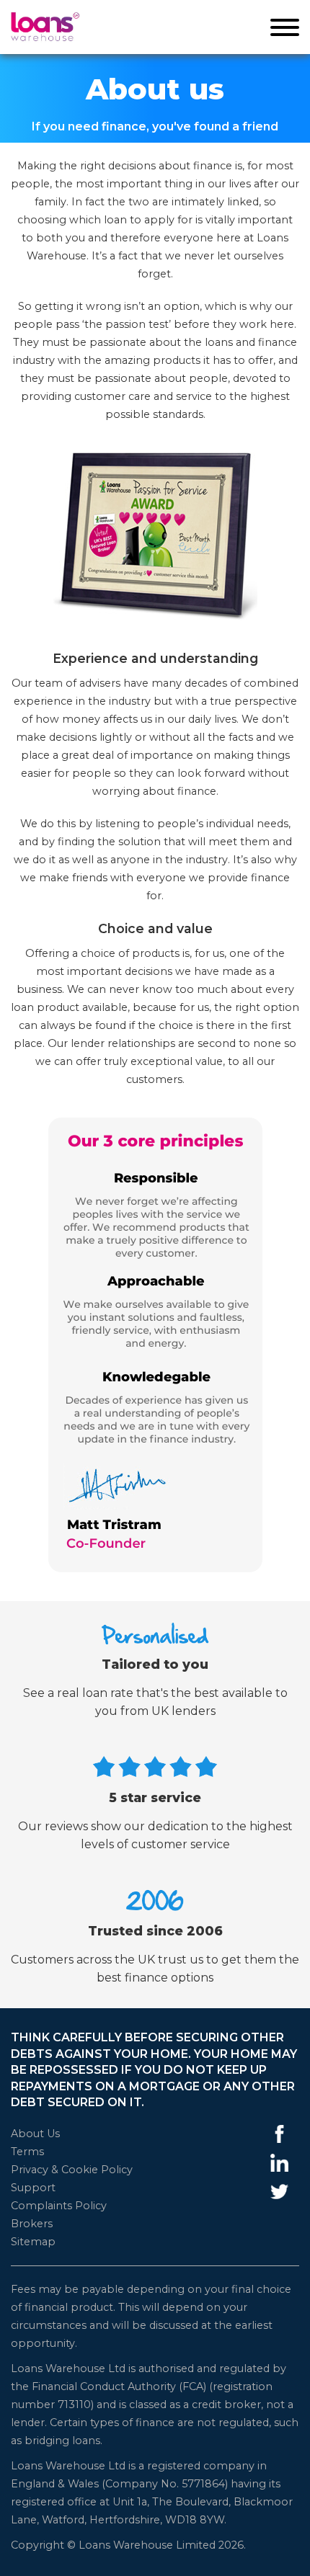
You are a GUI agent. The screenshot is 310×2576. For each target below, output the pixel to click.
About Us (35, 2134)
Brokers (32, 2224)
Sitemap (33, 2242)
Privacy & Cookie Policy (72, 2170)
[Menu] (285, 30)
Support (33, 2188)
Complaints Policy (59, 2206)
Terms (27, 2152)
